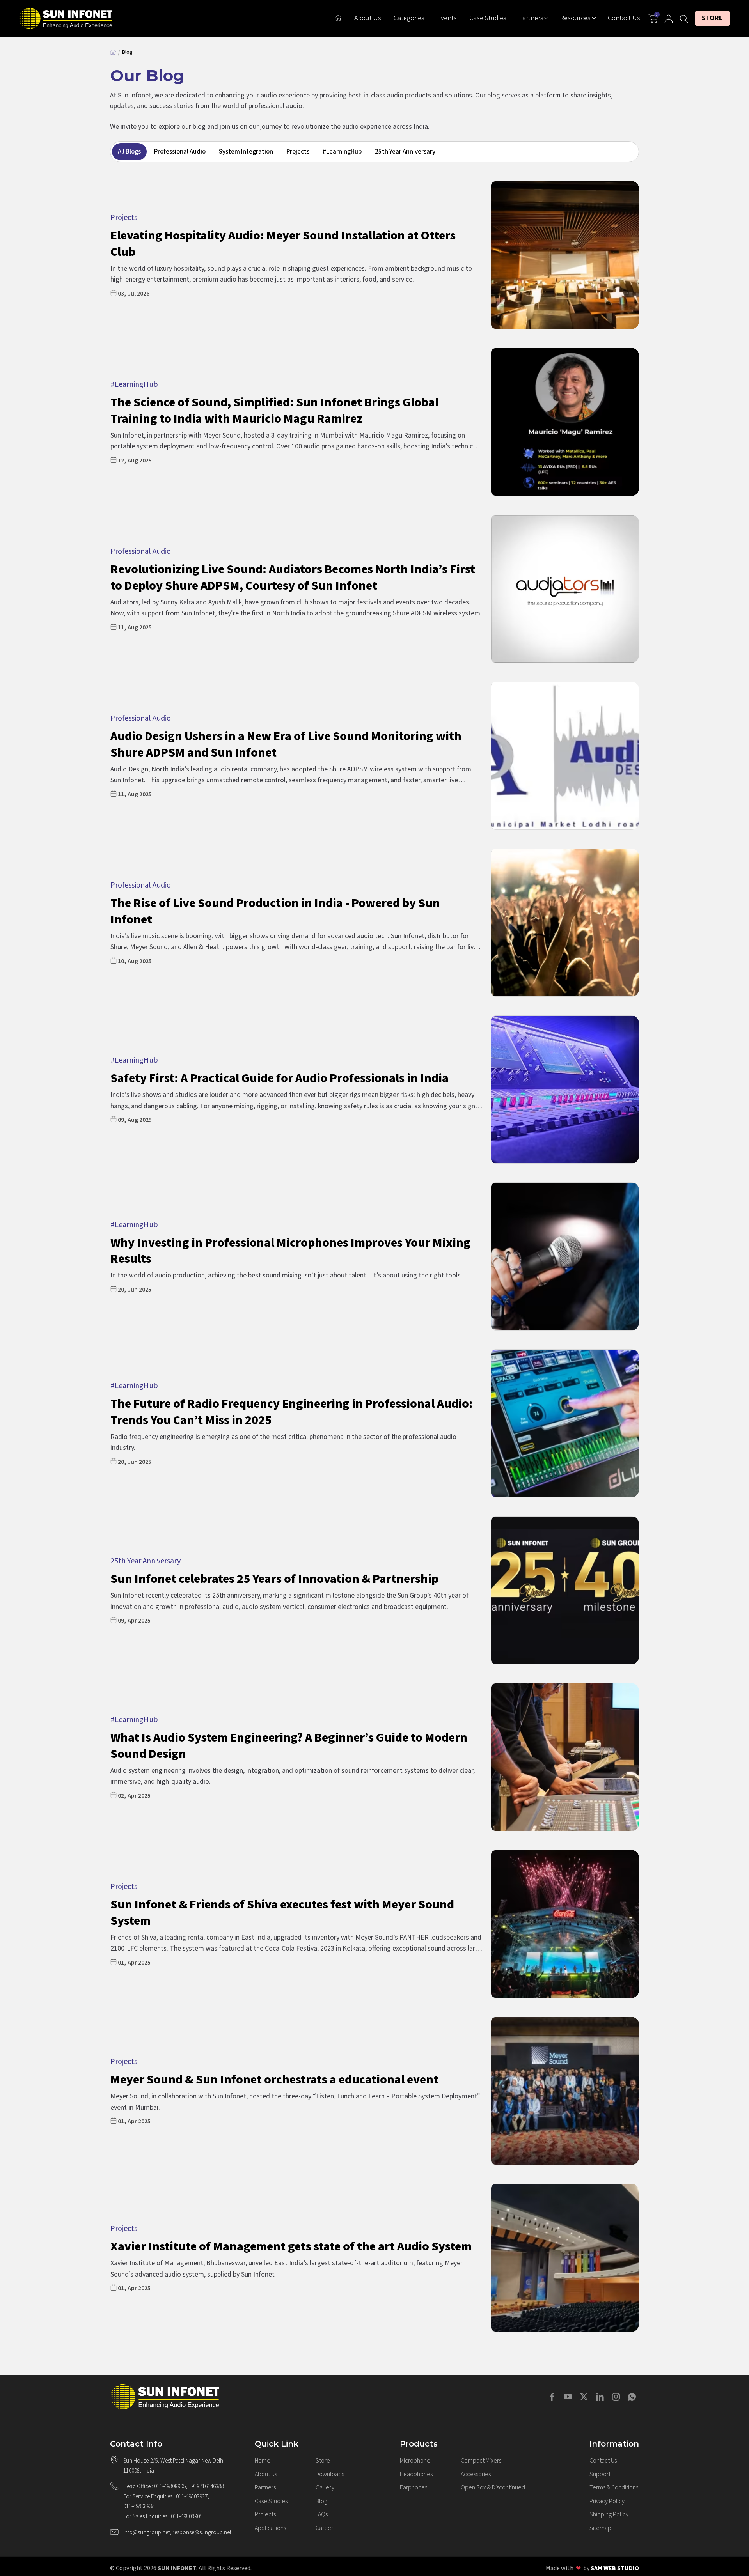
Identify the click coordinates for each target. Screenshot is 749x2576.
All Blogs (129, 152)
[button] (684, 18)
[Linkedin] (600, 2397)
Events (447, 18)
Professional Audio (180, 152)
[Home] (338, 18)
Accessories (476, 2474)
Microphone (415, 2461)
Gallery (325, 2487)
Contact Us (624, 18)
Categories (409, 18)
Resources (575, 18)
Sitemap (600, 2528)
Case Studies (488, 18)
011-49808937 (192, 2497)
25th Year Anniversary (405, 152)
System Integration (246, 152)
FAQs (322, 2514)
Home (263, 2461)
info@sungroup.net (146, 2533)
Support (600, 2474)
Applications (270, 2528)
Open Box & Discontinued (493, 2487)
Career (324, 2528)
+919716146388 (206, 2487)
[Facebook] (552, 2397)
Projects (298, 152)
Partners (531, 18)
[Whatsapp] (632, 2397)
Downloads (330, 2474)
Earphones (414, 2487)
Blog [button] (127, 52)
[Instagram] (616, 2397)
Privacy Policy (607, 2501)
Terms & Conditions (614, 2487)
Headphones (416, 2474)
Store (712, 18)
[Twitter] (584, 2397)
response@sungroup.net (202, 2533)
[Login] (669, 18)
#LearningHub (342, 152)
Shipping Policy (609, 2514)
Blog (321, 2501)
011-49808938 (139, 2506)
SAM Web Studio (615, 2568)
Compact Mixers (481, 2461)
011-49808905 (170, 2487)
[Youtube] (568, 2397)
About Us (368, 18)
